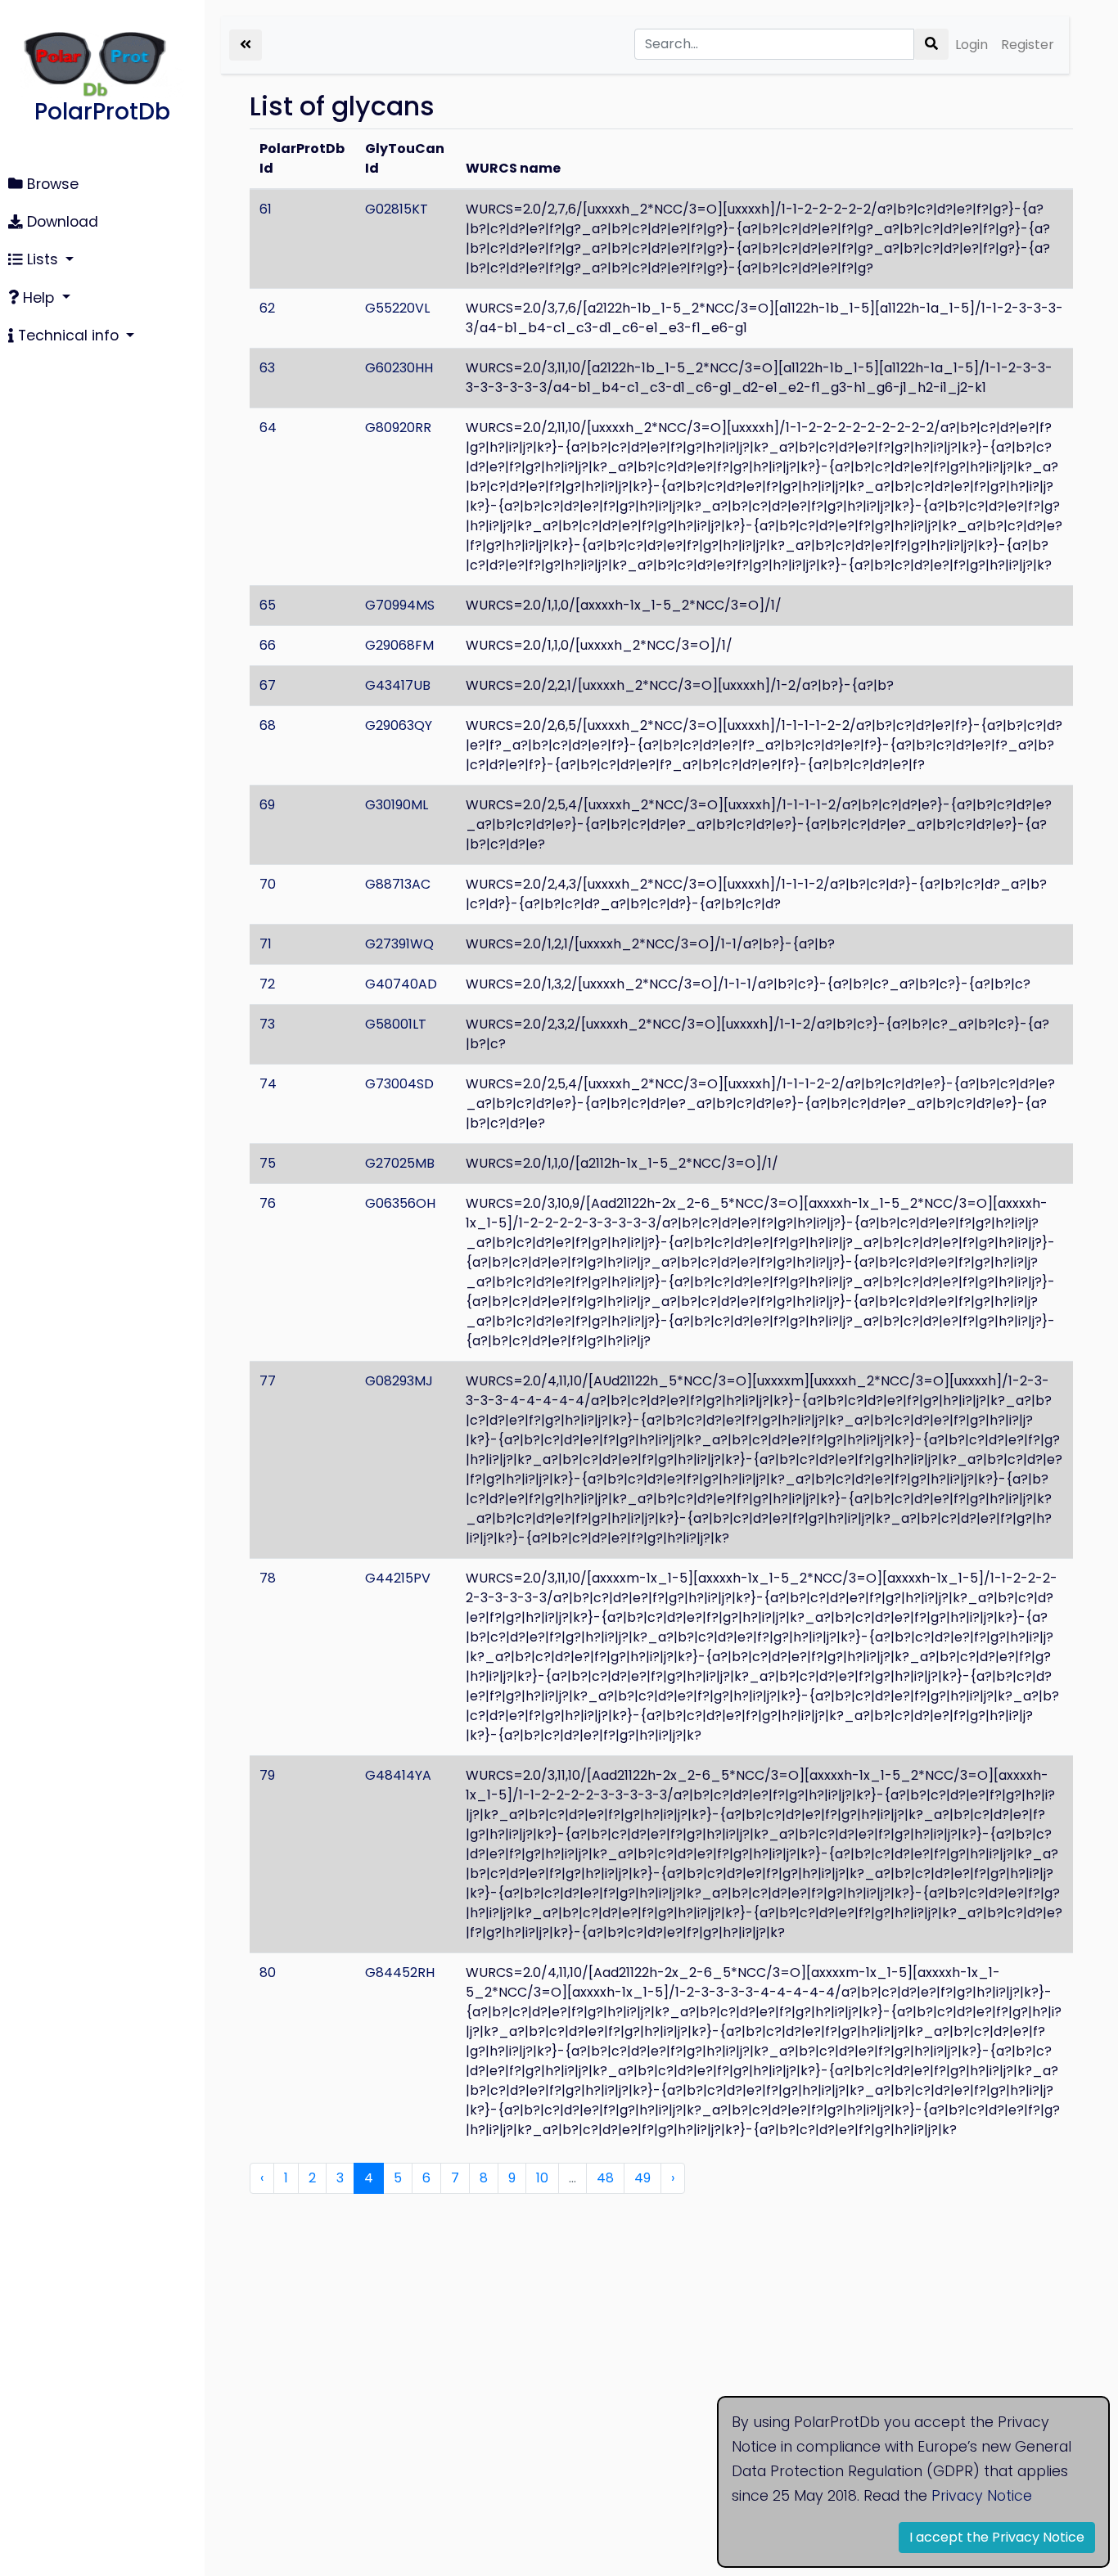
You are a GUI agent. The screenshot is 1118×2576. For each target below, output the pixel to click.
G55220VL (397, 308)
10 (542, 2178)
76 (268, 1203)
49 (642, 2178)
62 (267, 308)
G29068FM (399, 645)
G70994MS (400, 605)
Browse (51, 184)
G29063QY (399, 725)
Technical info (68, 336)
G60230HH (399, 368)
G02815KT (397, 209)
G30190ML (397, 805)
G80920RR (398, 428)
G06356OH (400, 1203)
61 (266, 209)
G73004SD (399, 1084)
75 (268, 1163)
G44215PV (398, 1578)
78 (268, 1578)
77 (268, 1381)
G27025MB (400, 1163)
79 (267, 1775)
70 (268, 884)
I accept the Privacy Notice (997, 2537)
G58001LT (396, 1024)
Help (38, 298)
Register (1028, 45)
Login (971, 45)
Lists (43, 259)
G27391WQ (399, 944)
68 (268, 725)
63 (267, 368)
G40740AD (401, 984)
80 (268, 1973)
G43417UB (398, 685)
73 (267, 1024)
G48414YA (398, 1775)
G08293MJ (399, 1381)
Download (61, 222)
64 (268, 428)
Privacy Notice (982, 2496)
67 (268, 685)
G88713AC (398, 884)
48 (605, 2178)
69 (267, 805)
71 (266, 944)
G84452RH (400, 1973)
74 (268, 1084)
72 (267, 984)
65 (268, 605)
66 (268, 645)
